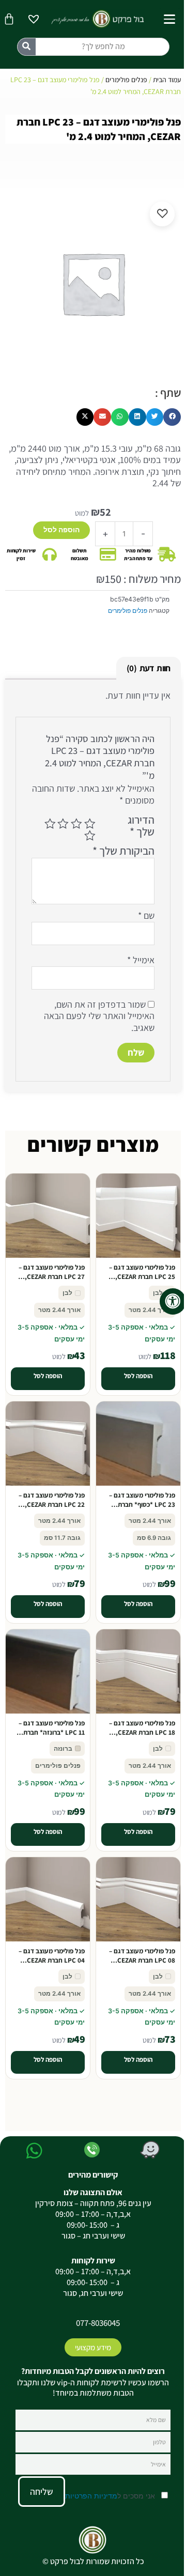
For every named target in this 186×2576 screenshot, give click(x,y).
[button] (172, 417)
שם (146, 916)
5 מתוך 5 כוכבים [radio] (90, 836)
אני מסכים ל (111, 2496)
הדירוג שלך (141, 826)
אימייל (141, 960)
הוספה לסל (61, 530)
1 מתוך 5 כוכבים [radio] (90, 824)
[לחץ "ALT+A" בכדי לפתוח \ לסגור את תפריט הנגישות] (173, 1301)
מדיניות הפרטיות (91, 2496)
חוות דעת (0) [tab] (148, 668)
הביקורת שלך (123, 851)
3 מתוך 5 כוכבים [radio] (64, 824)
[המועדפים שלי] (34, 20)
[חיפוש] (27, 47)
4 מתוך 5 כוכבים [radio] (50, 824)
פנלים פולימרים (126, 80)
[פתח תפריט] (169, 19)
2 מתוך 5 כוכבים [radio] (76, 824)
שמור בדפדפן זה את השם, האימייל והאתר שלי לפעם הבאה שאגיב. (99, 1016)
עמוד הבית (167, 80)
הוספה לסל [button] (138, 1376)
